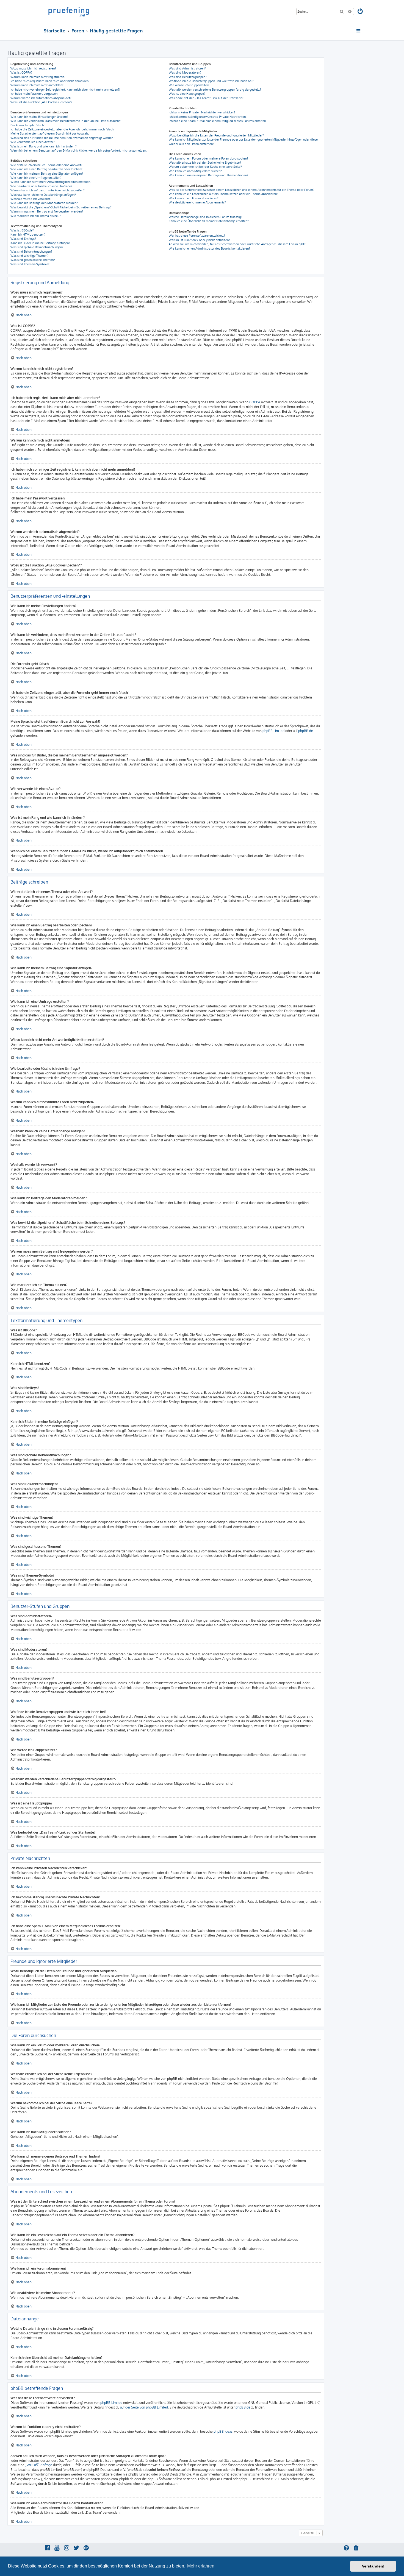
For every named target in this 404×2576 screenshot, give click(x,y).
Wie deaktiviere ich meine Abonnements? (197, 202)
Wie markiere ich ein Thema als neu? (36, 216)
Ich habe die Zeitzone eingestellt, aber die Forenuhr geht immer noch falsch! (62, 129)
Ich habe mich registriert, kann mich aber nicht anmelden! (50, 81)
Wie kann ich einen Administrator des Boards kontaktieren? (209, 248)
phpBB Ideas (223, 2431)
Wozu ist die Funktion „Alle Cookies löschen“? (41, 102)
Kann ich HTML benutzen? (28, 234)
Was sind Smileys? (23, 239)
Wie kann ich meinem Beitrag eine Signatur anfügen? (47, 174)
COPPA (255, 402)
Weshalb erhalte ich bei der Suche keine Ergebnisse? (205, 163)
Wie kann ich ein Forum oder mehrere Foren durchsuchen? (208, 158)
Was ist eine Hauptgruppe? (187, 94)
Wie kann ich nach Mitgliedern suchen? (195, 171)
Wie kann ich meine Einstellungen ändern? (39, 117)
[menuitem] (361, 12)
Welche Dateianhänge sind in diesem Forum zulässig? (205, 217)
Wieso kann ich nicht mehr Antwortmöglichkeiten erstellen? (51, 182)
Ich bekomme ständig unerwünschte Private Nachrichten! (208, 117)
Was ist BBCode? (22, 230)
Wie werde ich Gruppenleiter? (189, 85)
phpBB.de (306, 731)
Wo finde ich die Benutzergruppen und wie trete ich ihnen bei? (211, 81)
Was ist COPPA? (21, 72)
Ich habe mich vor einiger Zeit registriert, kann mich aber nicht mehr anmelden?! (65, 90)
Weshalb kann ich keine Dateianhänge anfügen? (43, 195)
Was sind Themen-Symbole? (30, 264)
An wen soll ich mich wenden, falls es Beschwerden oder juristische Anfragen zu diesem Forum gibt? (237, 244)
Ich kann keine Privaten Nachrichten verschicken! (202, 112)
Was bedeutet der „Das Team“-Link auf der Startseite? (206, 98)
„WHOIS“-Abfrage (39, 2465)
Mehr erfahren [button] (201, 2566)
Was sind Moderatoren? (185, 72)
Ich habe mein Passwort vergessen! (34, 94)
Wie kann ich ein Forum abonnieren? (194, 198)
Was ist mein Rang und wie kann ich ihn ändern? (44, 146)
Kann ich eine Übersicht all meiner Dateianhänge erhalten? (209, 221)
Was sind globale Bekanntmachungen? (37, 247)
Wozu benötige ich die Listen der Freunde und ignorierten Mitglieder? (216, 135)
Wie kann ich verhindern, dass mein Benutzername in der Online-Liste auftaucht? (66, 121)
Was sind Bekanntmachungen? (31, 252)
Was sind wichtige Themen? (30, 256)
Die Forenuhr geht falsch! (27, 125)
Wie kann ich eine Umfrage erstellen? (36, 178)
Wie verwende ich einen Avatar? (33, 142)
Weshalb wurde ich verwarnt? (31, 199)
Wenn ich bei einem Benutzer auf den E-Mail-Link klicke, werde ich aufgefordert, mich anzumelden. (79, 150)
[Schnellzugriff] (359, 31)
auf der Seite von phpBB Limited (144, 2407)
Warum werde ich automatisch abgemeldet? (41, 98)
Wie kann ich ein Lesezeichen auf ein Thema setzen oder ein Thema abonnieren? (223, 194)
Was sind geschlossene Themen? (33, 260)
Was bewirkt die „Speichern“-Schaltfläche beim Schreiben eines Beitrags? (61, 207)
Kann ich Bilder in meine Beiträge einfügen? (40, 243)
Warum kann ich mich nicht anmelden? (37, 85)
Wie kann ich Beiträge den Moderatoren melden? (44, 203)
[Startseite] (69, 11)
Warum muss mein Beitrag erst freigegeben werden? (47, 211)
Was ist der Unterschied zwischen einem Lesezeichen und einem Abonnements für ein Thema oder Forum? (242, 190)
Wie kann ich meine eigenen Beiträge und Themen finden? (208, 175)
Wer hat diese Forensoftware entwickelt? (197, 236)
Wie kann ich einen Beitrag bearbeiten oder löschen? (46, 169)
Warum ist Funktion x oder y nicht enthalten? (199, 240)
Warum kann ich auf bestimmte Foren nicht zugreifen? (48, 190)
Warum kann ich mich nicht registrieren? (38, 77)
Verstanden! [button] (373, 2566)
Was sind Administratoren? (187, 68)
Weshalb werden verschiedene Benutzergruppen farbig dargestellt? (215, 90)
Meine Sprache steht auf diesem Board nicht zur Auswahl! (50, 133)
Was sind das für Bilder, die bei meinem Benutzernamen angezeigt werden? (63, 138)
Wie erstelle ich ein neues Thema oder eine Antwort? (46, 165)
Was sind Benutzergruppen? (188, 77)
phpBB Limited (273, 731)
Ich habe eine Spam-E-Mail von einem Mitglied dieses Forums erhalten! (218, 121)
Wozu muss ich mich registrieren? (33, 68)
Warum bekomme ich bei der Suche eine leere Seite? (205, 167)
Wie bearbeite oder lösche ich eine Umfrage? (41, 186)
